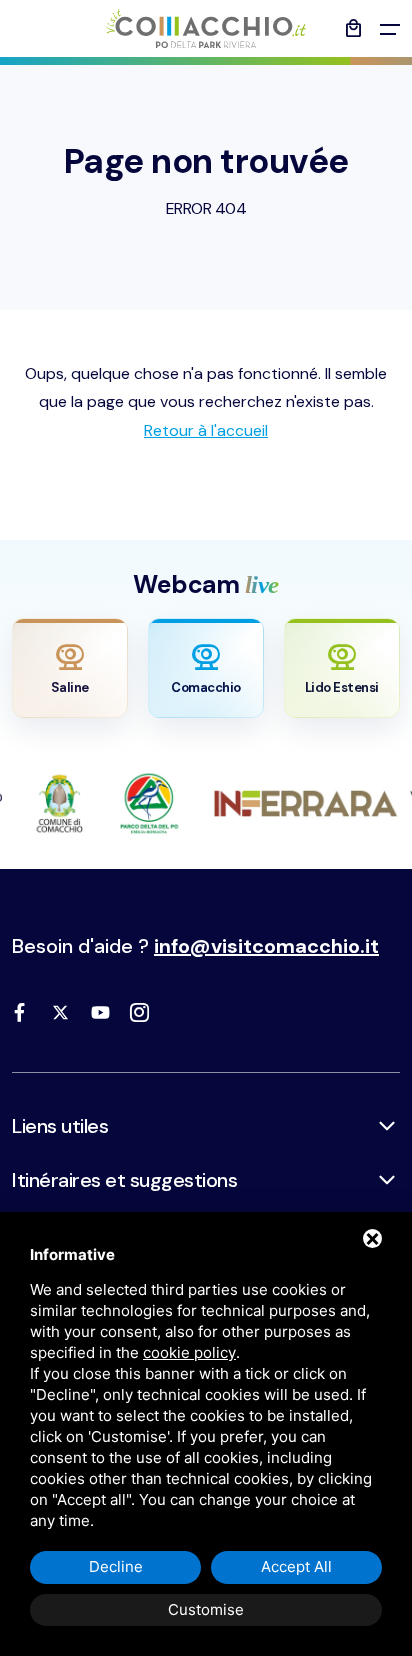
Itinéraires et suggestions (124, 1180)
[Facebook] (20, 1012)
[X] (60, 1012)
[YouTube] (100, 1012)
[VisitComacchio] (206, 28)
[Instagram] (140, 1012)
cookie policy (189, 1352)
